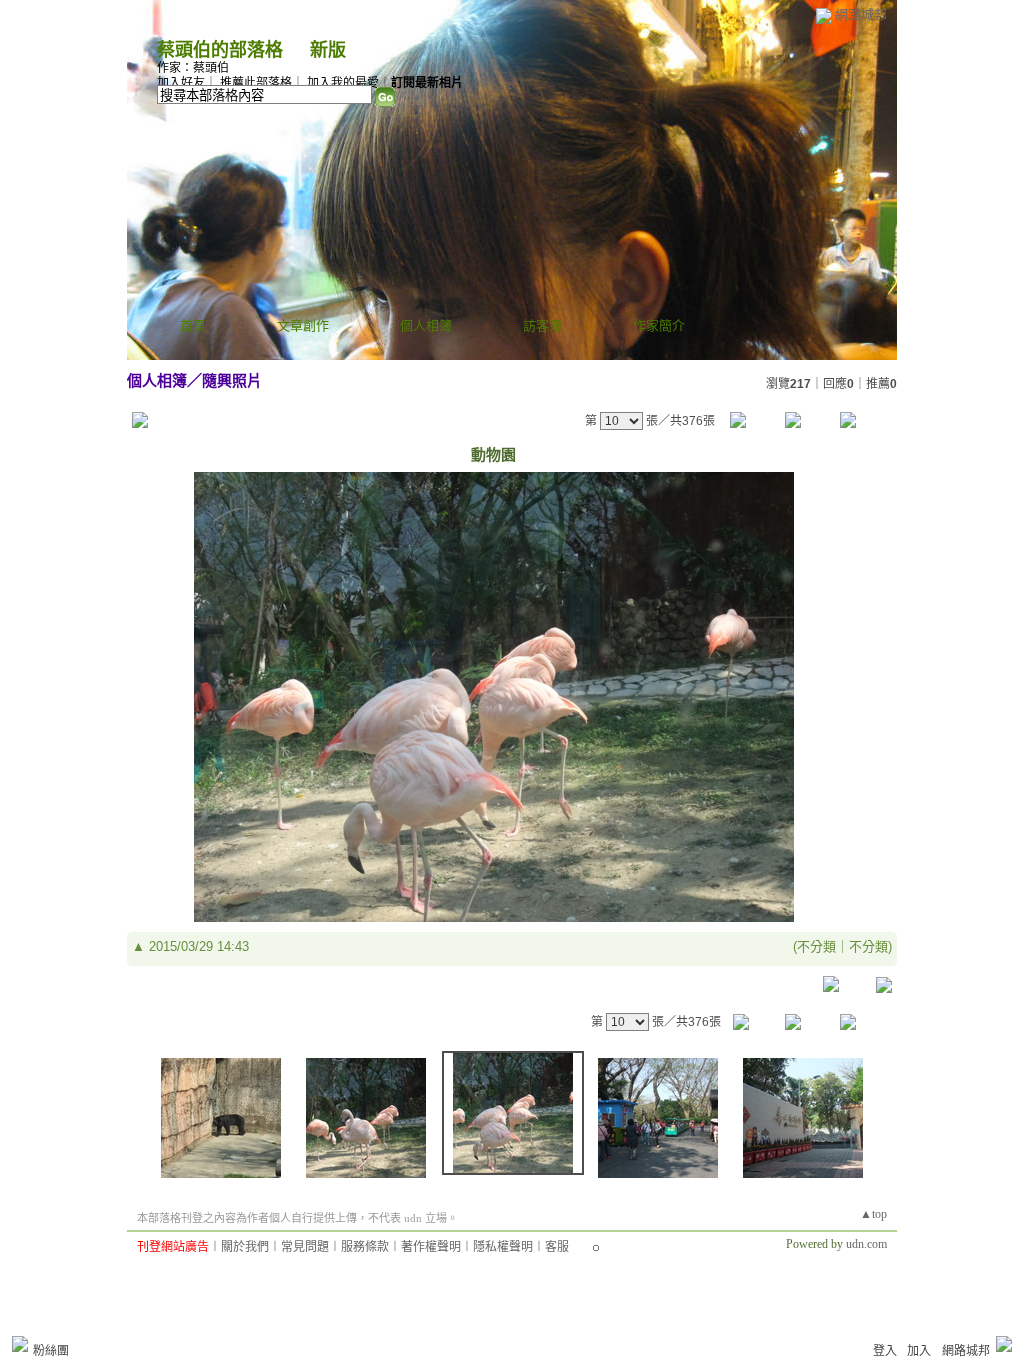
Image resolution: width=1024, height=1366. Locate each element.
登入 (885, 1351)
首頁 (193, 325)
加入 (919, 1351)
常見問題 (305, 1247)
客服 (557, 1247)
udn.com (866, 1244)
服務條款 (365, 1247)
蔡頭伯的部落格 (220, 50)
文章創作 (303, 325)
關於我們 (245, 1247)
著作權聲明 (431, 1247)
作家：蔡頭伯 (193, 68)
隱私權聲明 (503, 1247)
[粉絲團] (20, 1344)
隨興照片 (232, 380)
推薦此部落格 (256, 83)
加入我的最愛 (343, 83)
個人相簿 (426, 325)
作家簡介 (659, 325)
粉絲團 (51, 1351)
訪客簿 (542, 325)
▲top (873, 1214)
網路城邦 (861, 14)
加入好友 (181, 83)
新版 (328, 50)
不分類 (816, 946)
